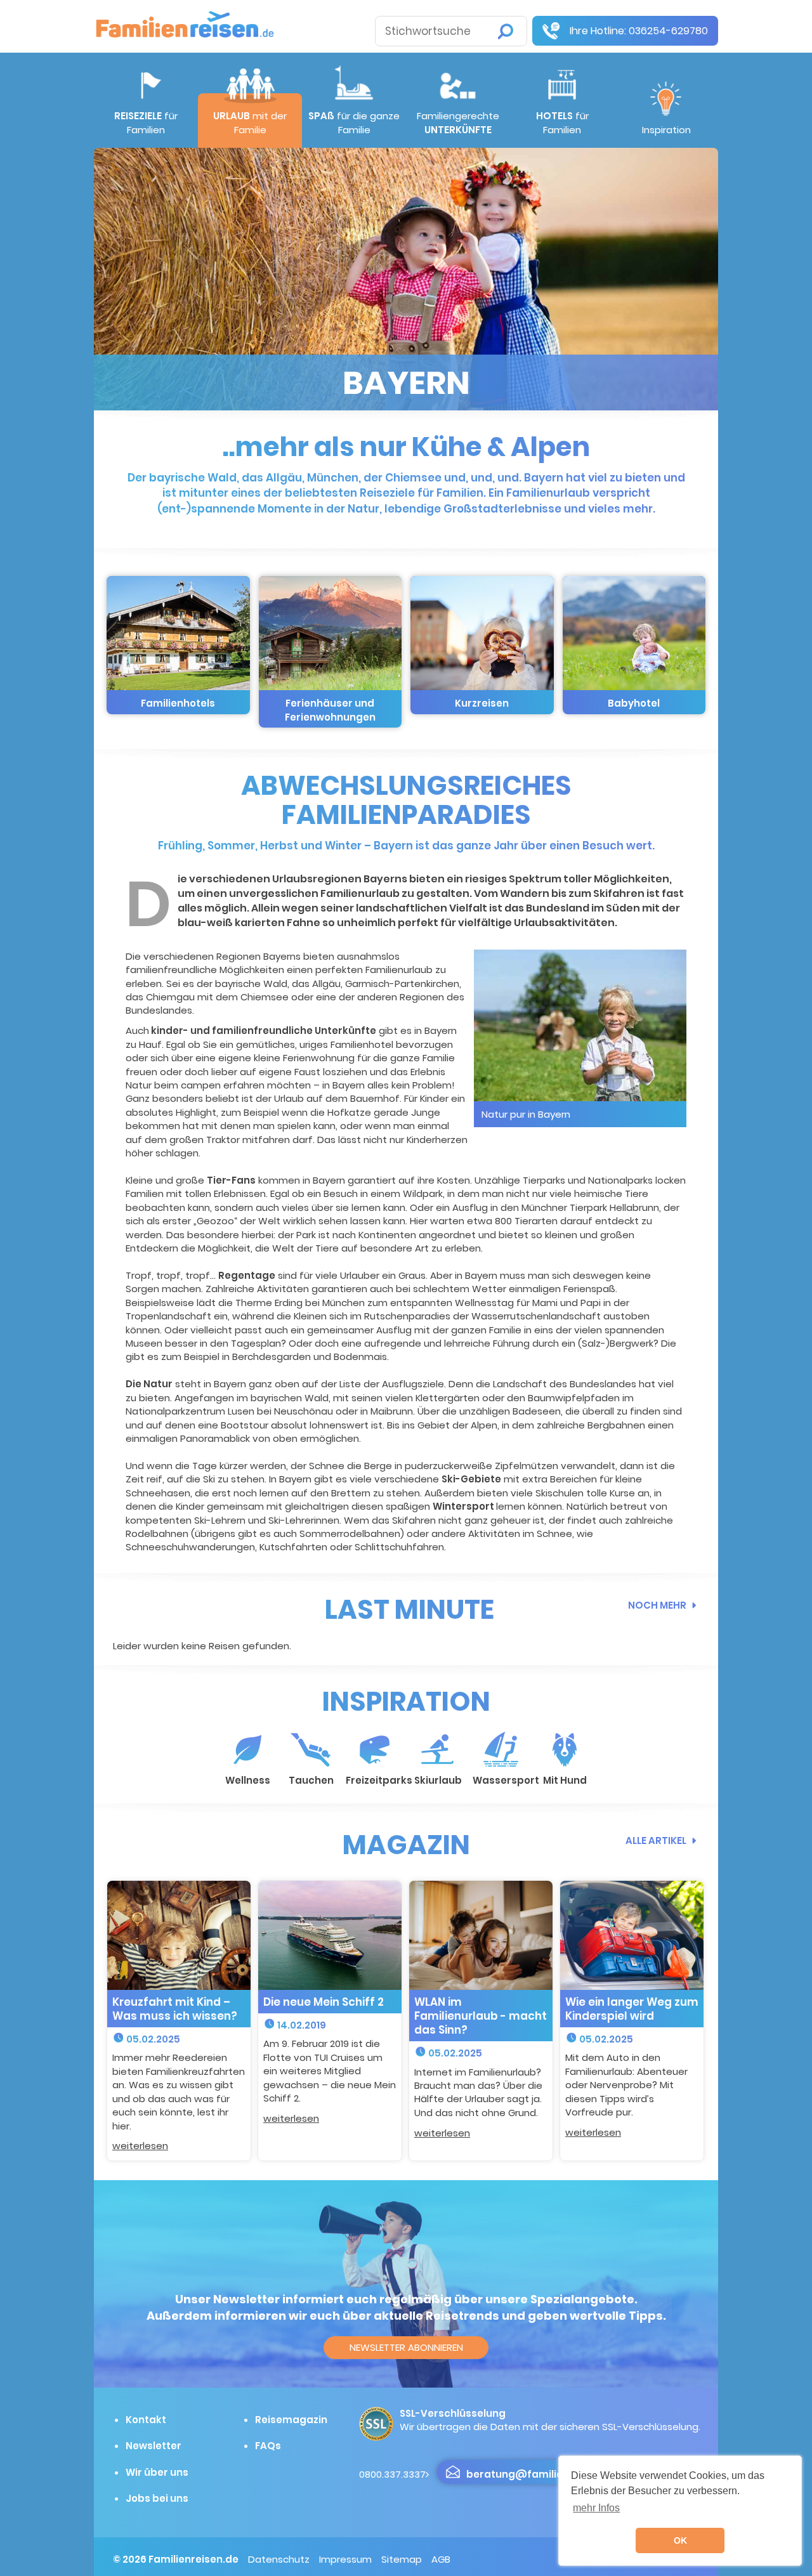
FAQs (268, 2446)
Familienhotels (178, 703)
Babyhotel (634, 703)
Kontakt (146, 2420)
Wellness (248, 1780)
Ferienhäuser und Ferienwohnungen (330, 710)
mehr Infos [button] (596, 2508)
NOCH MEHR (657, 1605)
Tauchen (311, 1780)
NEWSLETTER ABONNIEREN (406, 2347)
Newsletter (154, 2446)
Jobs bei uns (157, 2498)
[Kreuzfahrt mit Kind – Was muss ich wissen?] (179, 1934)
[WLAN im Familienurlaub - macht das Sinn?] (481, 1934)
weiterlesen (140, 2146)
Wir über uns (157, 2472)
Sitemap (402, 2559)
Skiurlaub (438, 1780)
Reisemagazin (291, 2420)
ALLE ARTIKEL (656, 1840)
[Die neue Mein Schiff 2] (330, 1934)
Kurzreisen (482, 703)
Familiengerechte (458, 122)
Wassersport (506, 1780)
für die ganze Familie (354, 122)
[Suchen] (506, 31)
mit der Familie (250, 122)
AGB (441, 2559)
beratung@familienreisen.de (541, 2474)
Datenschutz (279, 2559)
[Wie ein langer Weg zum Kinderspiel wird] (632, 1934)
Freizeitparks (379, 1780)
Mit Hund (565, 1780)
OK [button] (680, 2540)
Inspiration (666, 130)
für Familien (146, 122)
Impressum (345, 2559)
